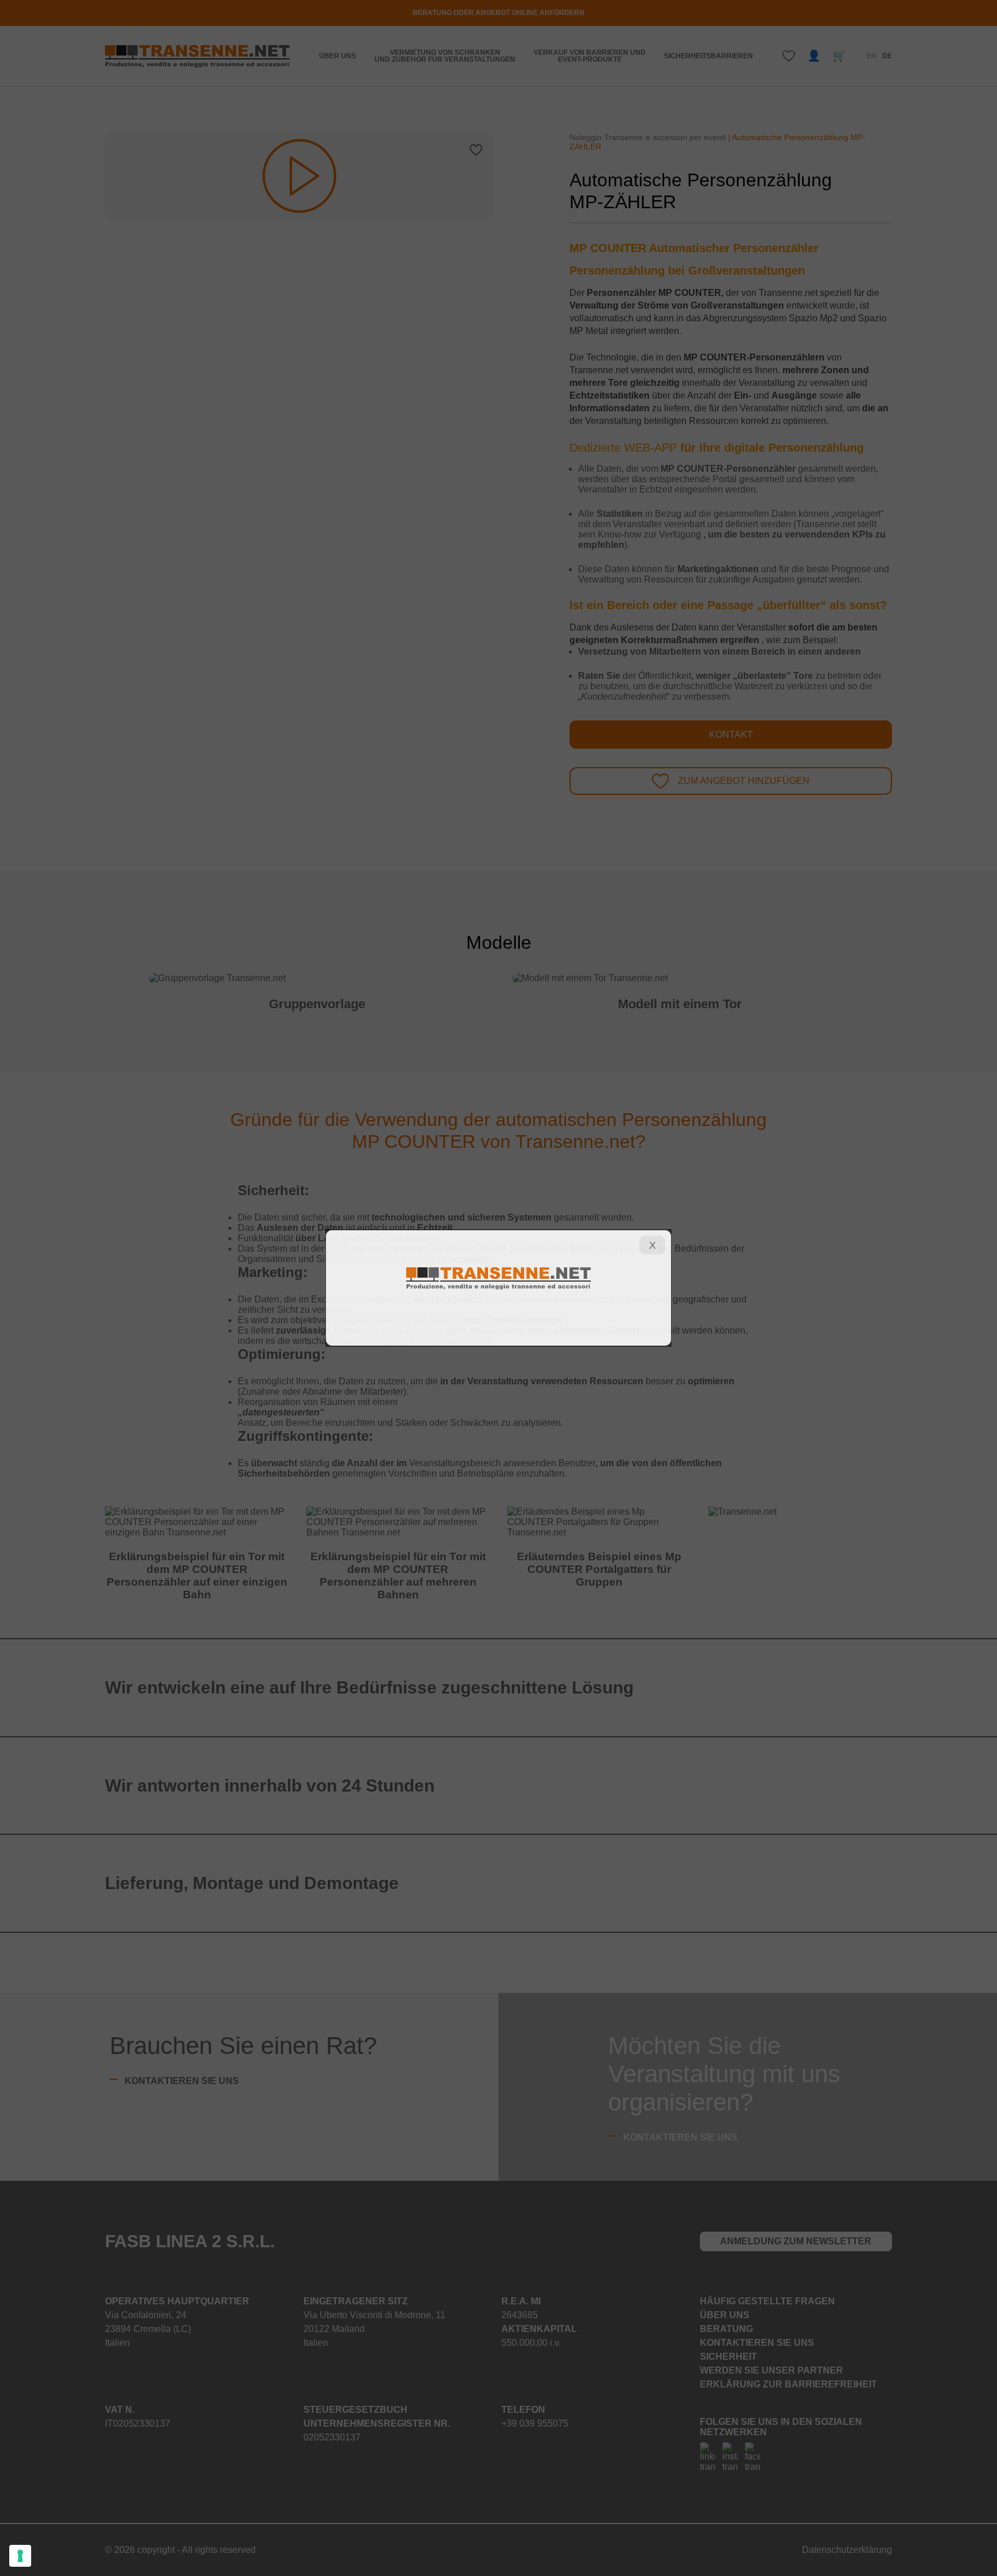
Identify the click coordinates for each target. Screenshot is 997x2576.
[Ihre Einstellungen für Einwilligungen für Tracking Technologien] (20, 2556)
